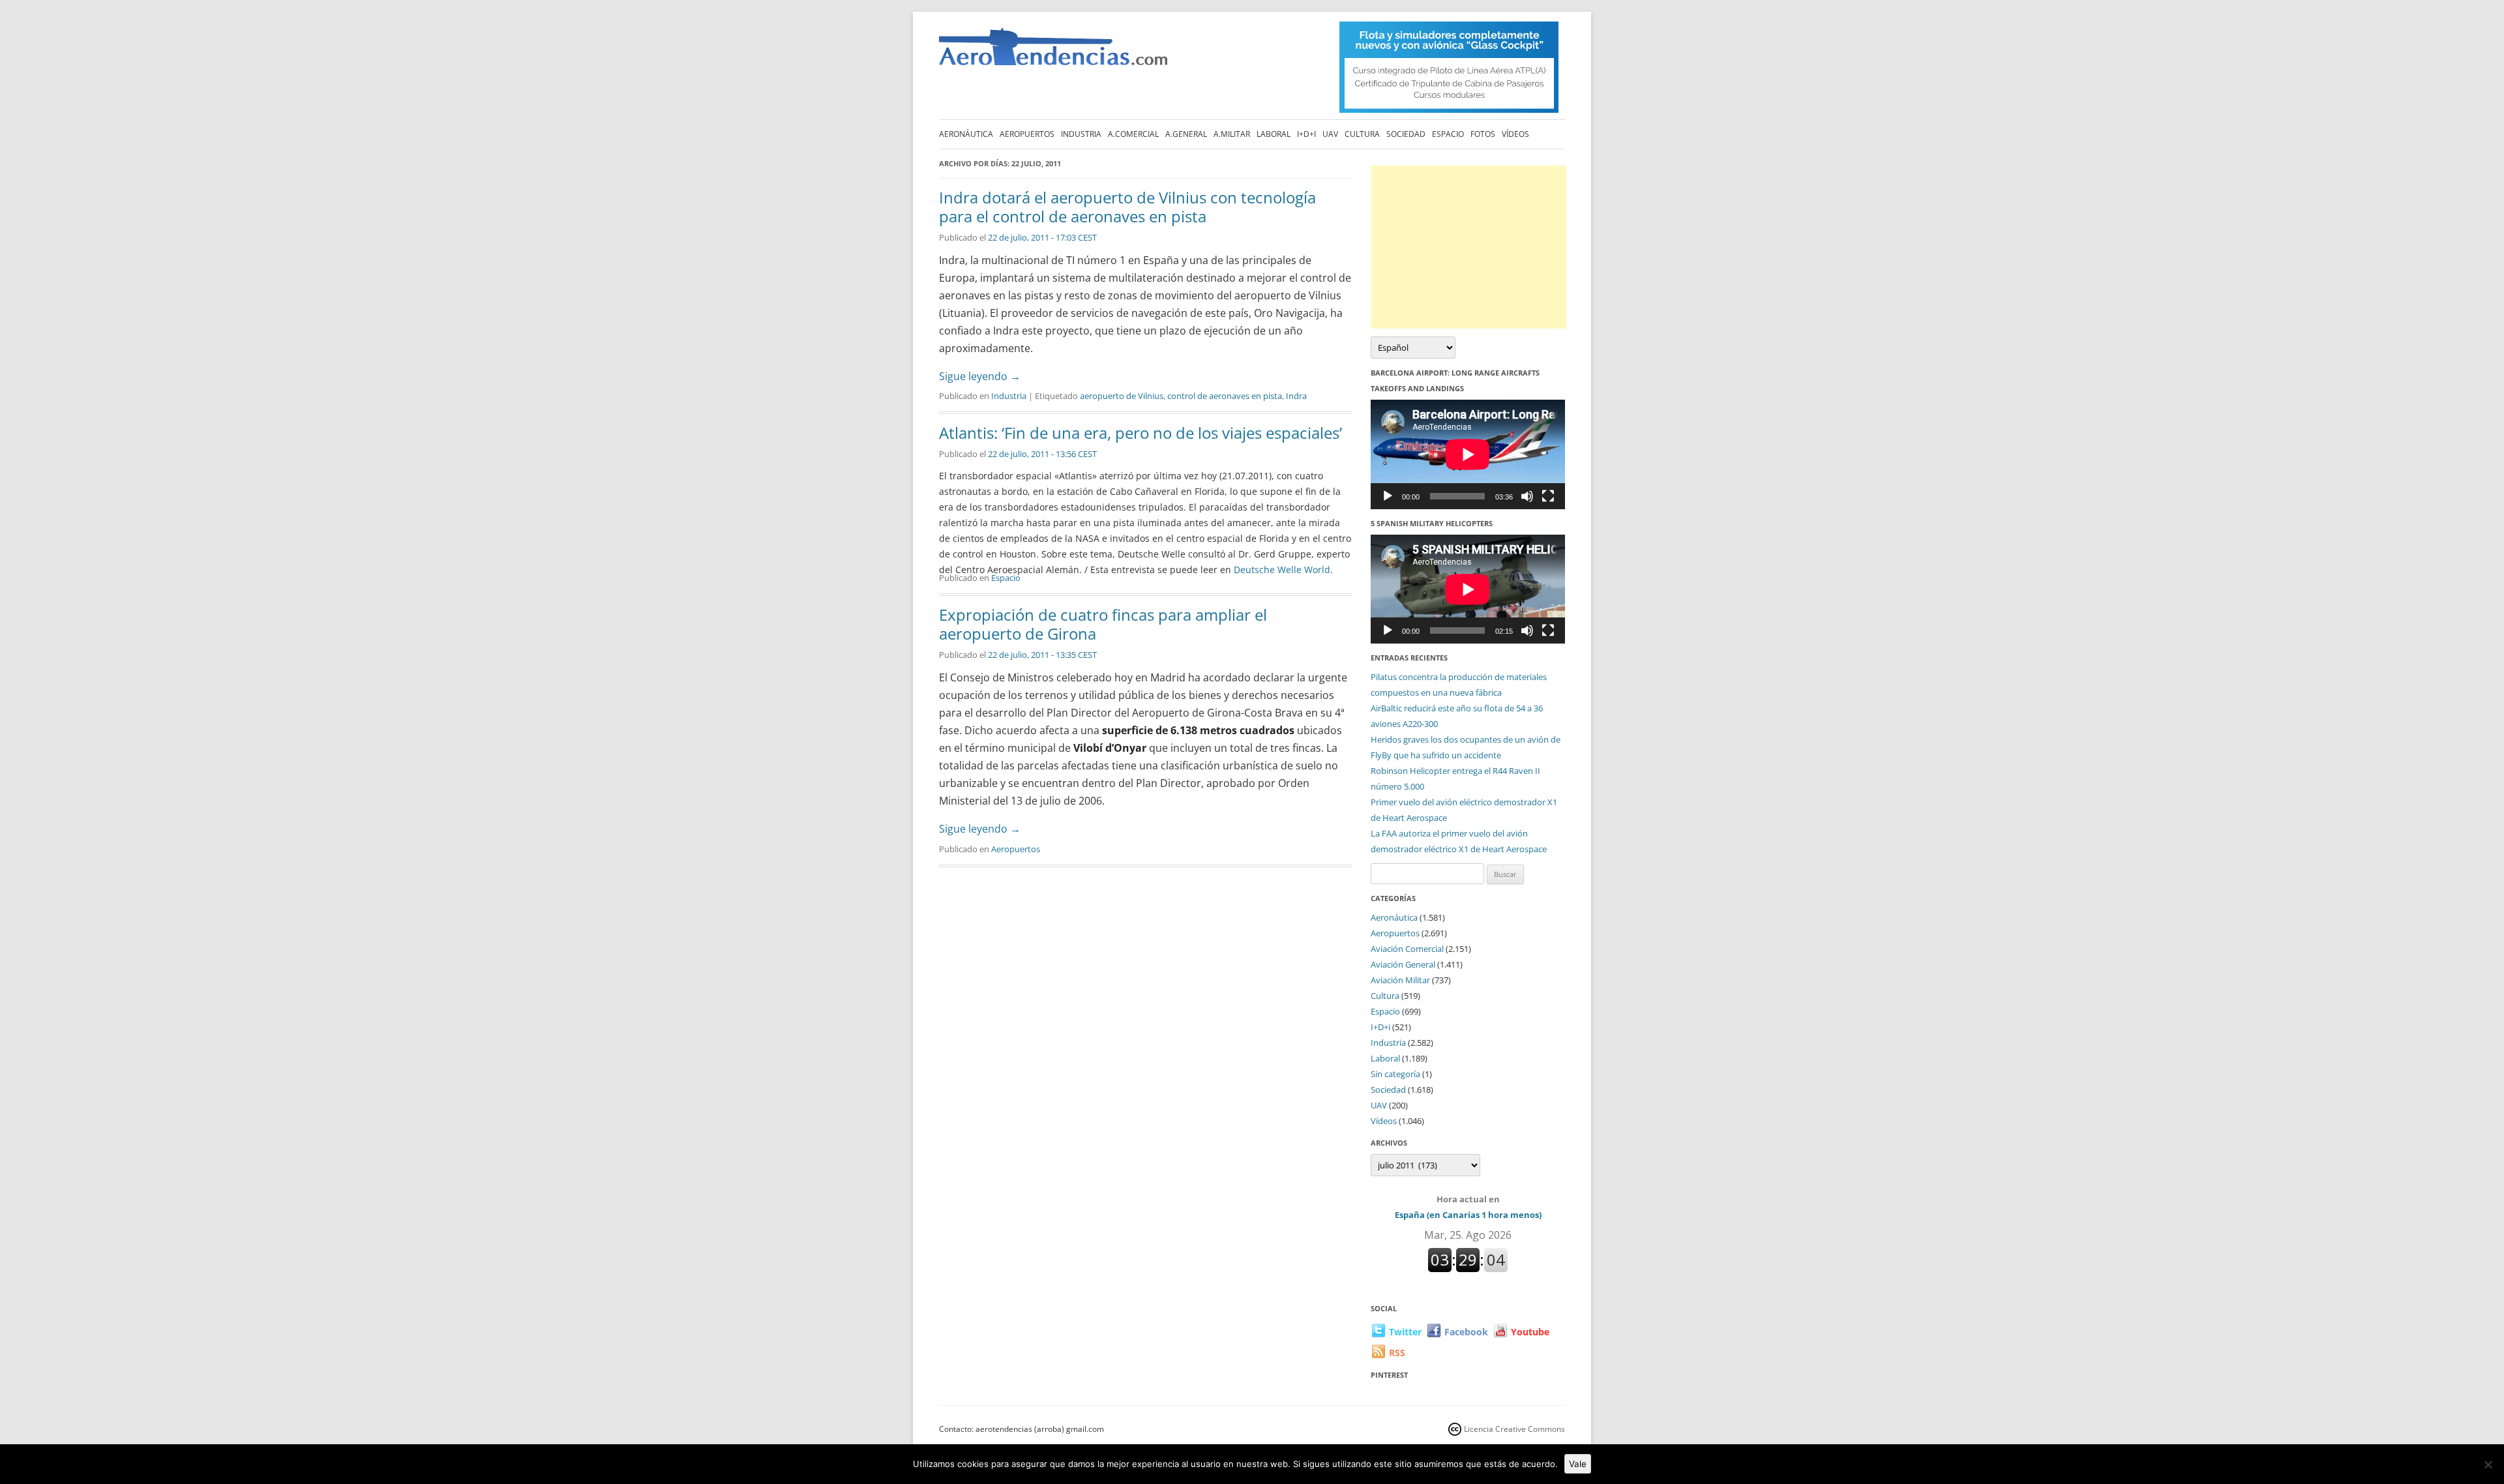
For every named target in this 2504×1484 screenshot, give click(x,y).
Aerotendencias (1053, 52)
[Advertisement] (1468, 247)
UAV (1330, 134)
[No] (2488, 1464)
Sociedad (1406, 134)
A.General (1186, 134)
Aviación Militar (1400, 980)
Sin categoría (1395, 1074)
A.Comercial (1133, 134)
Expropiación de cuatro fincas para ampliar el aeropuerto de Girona (1103, 624)
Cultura (1362, 134)
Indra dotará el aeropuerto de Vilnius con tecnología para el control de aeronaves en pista (1127, 207)
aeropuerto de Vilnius (1122, 396)
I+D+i (1306, 134)
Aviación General (1403, 964)
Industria (1081, 134)
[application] (1468, 454)
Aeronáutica (966, 134)
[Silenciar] (1527, 496)
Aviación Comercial (1407, 949)
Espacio (1448, 134)
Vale (1578, 1464)
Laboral (1274, 134)
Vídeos (1515, 134)
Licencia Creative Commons (1514, 1429)
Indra (1296, 396)
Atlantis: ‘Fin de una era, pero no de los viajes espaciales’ (1140, 433)
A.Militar (1232, 134)
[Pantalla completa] (1548, 496)
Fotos (1483, 134)
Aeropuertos (1027, 134)
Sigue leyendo (980, 376)
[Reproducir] (1388, 496)
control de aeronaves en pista (1225, 396)
